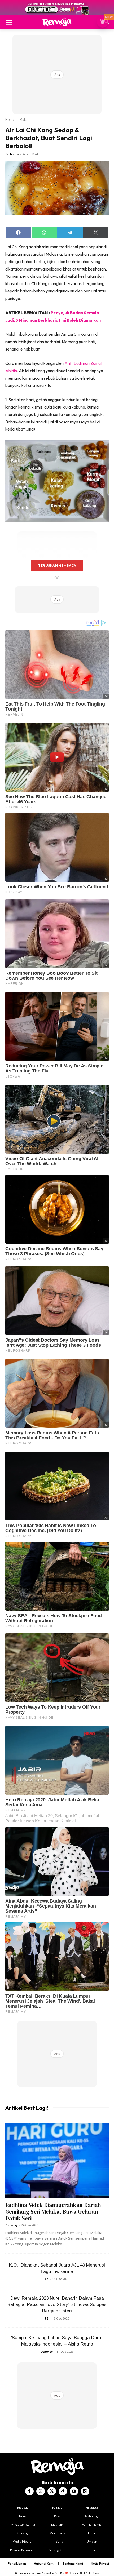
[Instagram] (41, 2491)
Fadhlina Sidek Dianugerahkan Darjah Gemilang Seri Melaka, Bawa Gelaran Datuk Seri (53, 2212)
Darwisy (11, 2225)
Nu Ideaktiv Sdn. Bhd (53, 2573)
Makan (25, 120)
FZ (47, 2279)
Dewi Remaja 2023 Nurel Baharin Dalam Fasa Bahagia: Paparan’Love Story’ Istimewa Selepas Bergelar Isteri (57, 2305)
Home (10, 120)
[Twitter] (52, 2491)
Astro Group (93, 2573)
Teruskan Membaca (57, 565)
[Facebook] (29, 2491)
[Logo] (57, 22)
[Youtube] (74, 2491)
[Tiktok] (63, 2491)
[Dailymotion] (85, 2491)
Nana (14, 154)
